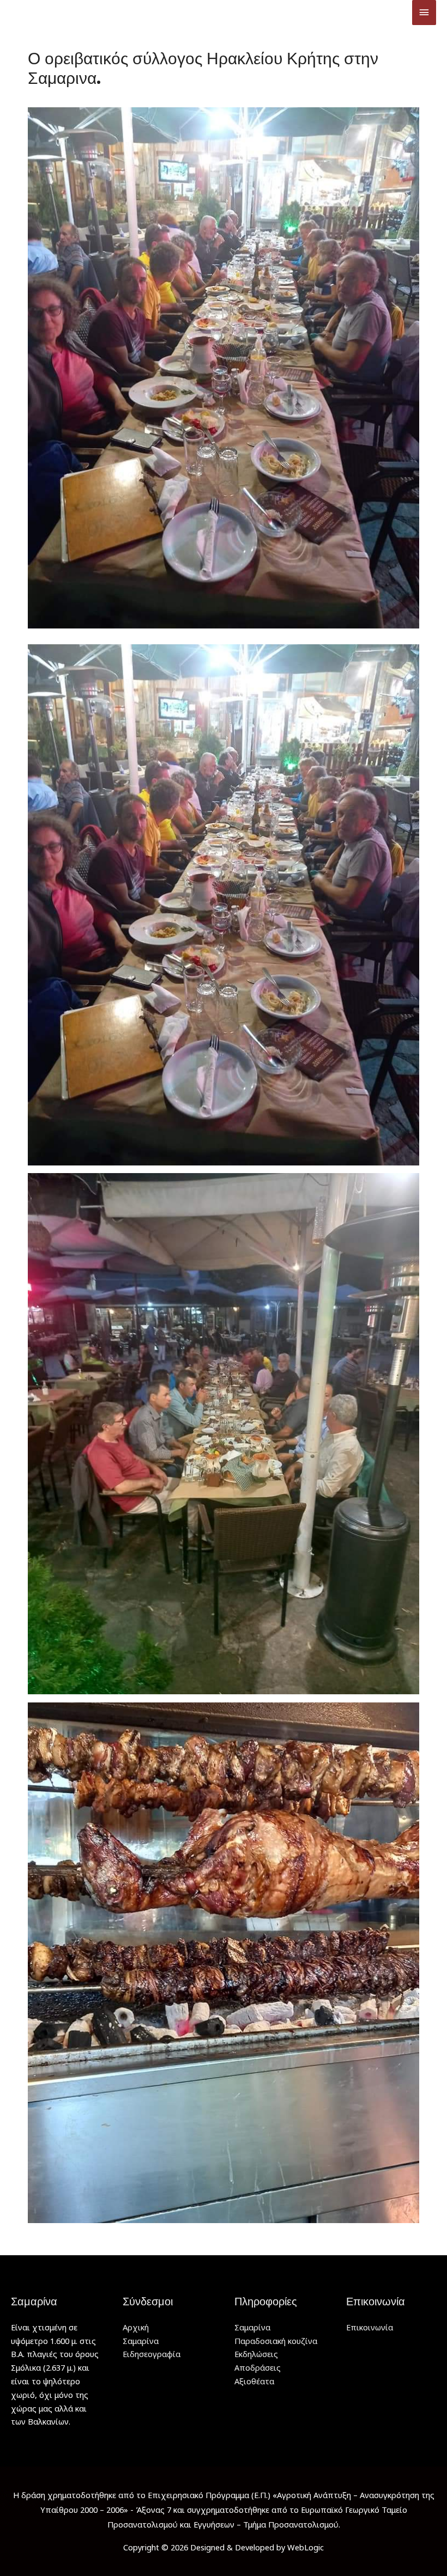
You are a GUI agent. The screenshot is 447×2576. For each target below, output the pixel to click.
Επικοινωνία (370, 2327)
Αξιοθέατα (254, 2381)
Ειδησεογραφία (152, 2354)
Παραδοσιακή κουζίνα (276, 2341)
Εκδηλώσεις (256, 2354)
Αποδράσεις (258, 2367)
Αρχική (136, 2327)
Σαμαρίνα (141, 2341)
